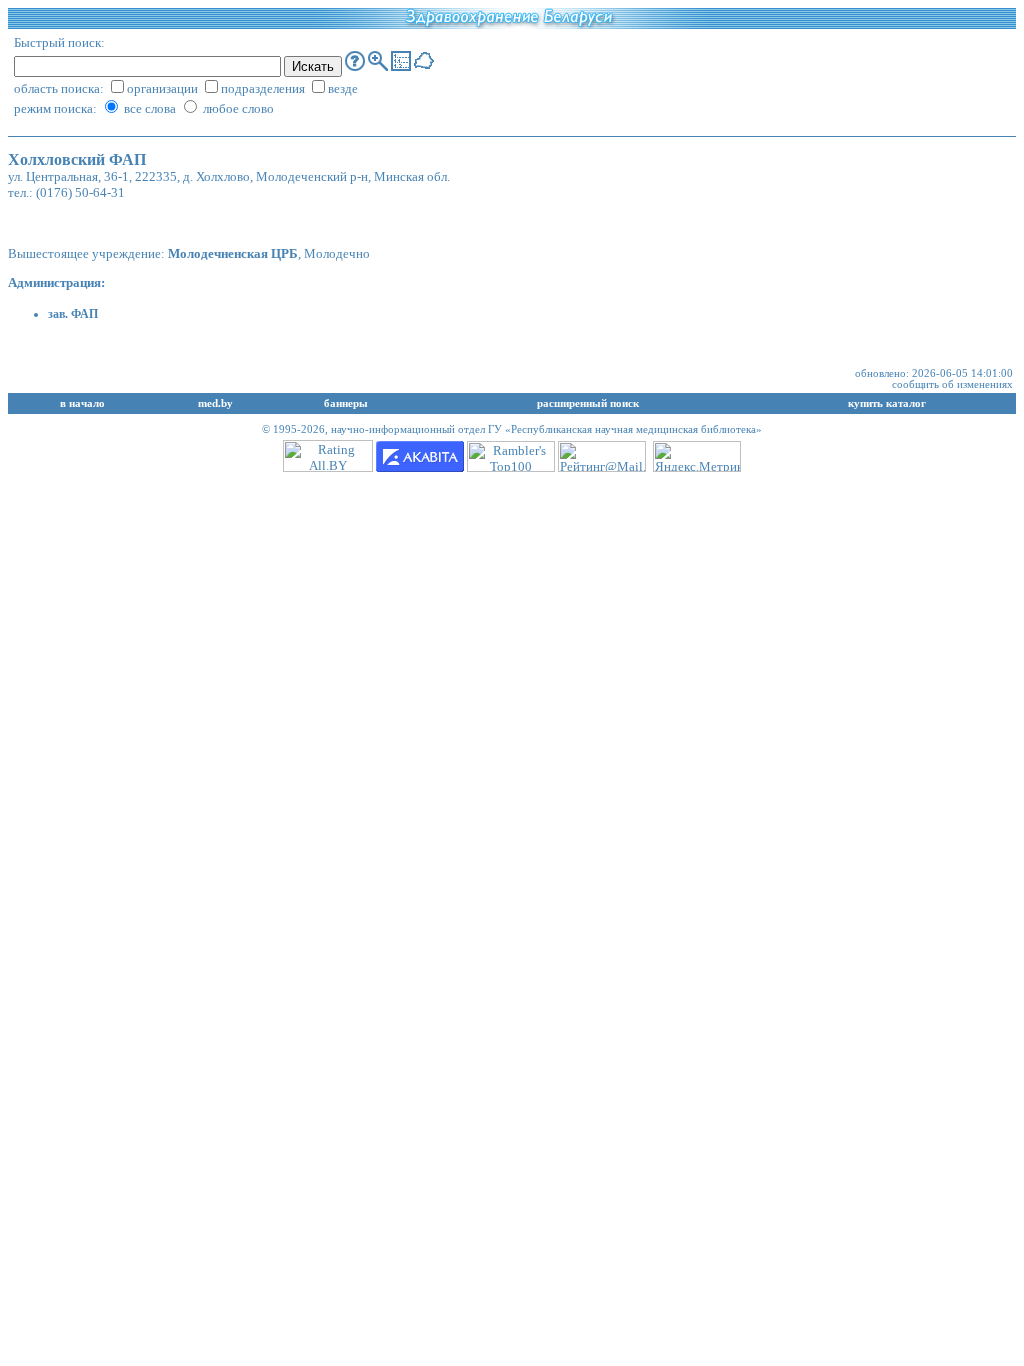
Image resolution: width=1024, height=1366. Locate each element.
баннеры (346, 403)
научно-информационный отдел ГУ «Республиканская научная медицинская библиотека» (546, 429)
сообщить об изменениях (952, 384)
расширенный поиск (588, 403)
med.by (215, 403)
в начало (82, 403)
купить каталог (887, 403)
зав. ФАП (73, 314)
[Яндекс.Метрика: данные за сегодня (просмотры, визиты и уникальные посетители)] (697, 456)
